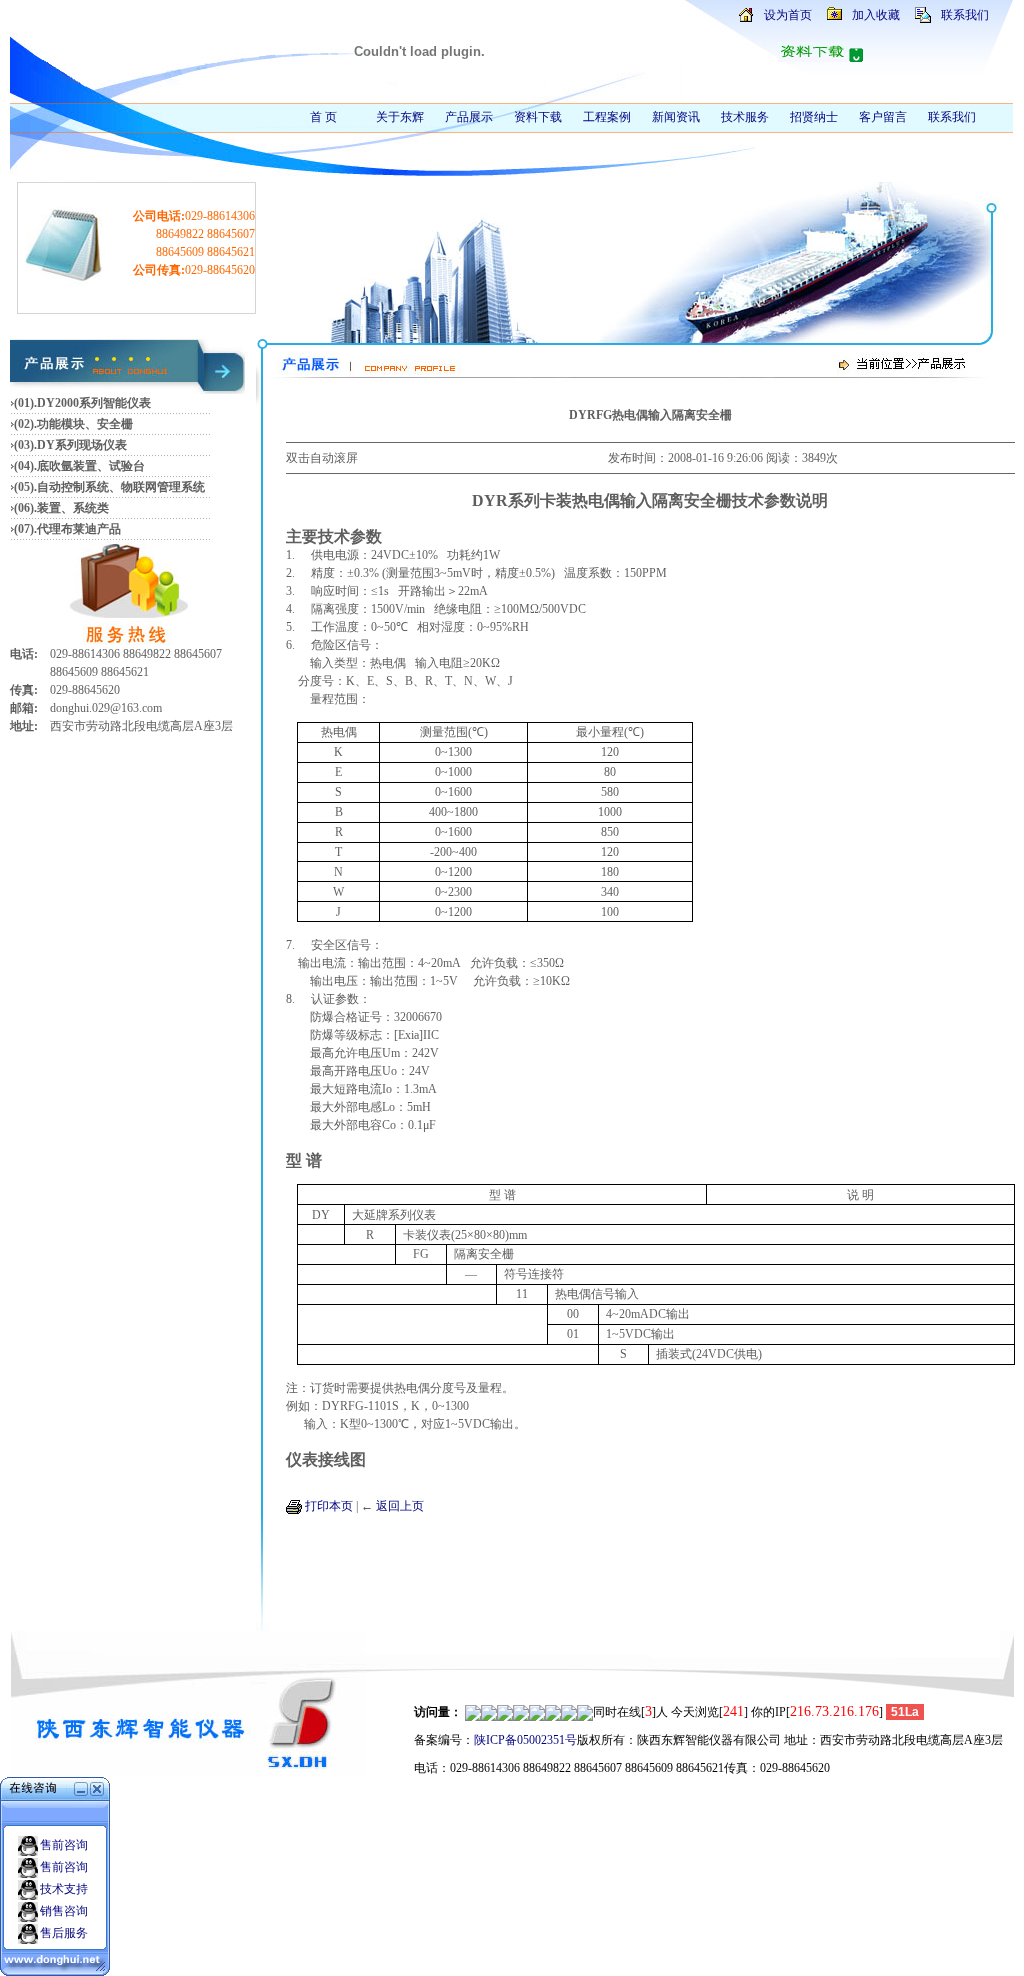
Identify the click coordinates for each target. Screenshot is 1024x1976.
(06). (25, 508)
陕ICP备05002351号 (525, 1740)
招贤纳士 (814, 117)
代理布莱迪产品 (79, 529)
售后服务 (64, 1933)
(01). (25, 403)
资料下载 (538, 117)
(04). (25, 466)
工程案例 (607, 117)
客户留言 (883, 117)
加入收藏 (876, 15)
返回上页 (400, 1506)
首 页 (323, 117)
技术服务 (745, 117)
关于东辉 (400, 117)
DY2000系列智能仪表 (94, 403)
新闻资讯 (676, 117)
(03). (25, 445)
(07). (25, 529)
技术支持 (64, 1889)
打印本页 (329, 1506)
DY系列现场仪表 (82, 445)
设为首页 (788, 15)
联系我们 (965, 15)
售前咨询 (64, 1845)
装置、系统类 (73, 508)
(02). (25, 424)
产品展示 (469, 117)
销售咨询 (64, 1911)
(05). (25, 487)
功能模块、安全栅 (85, 424)
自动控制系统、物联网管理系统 (121, 487)
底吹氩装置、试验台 (91, 466)
